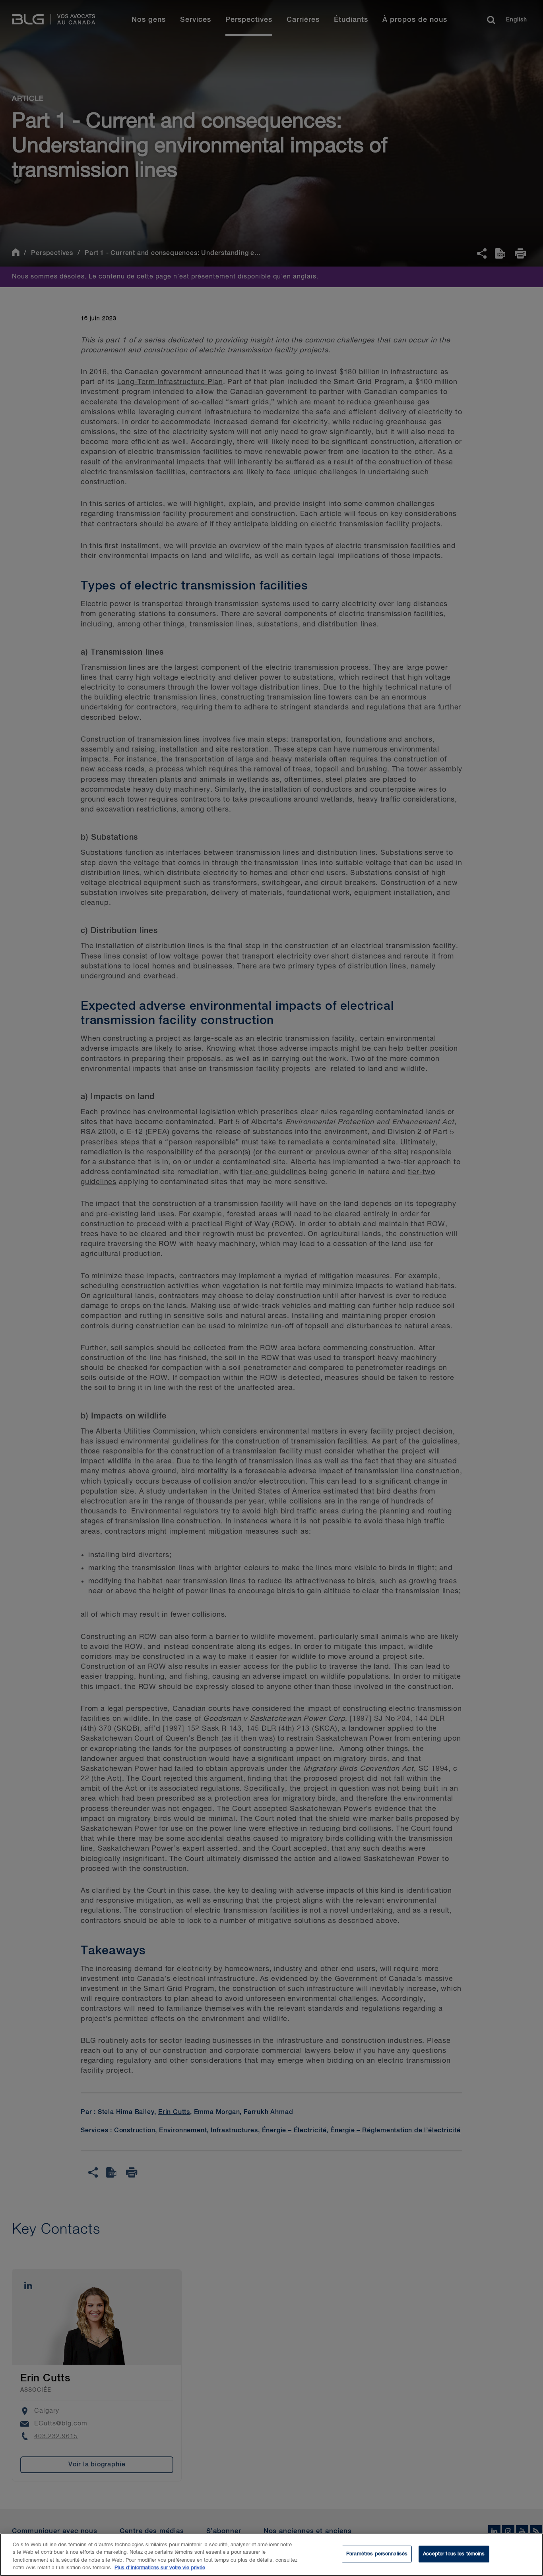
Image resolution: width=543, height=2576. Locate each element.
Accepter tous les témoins (454, 2554)
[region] (271, 2555)
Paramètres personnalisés (377, 2554)
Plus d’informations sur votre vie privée (160, 2568)
